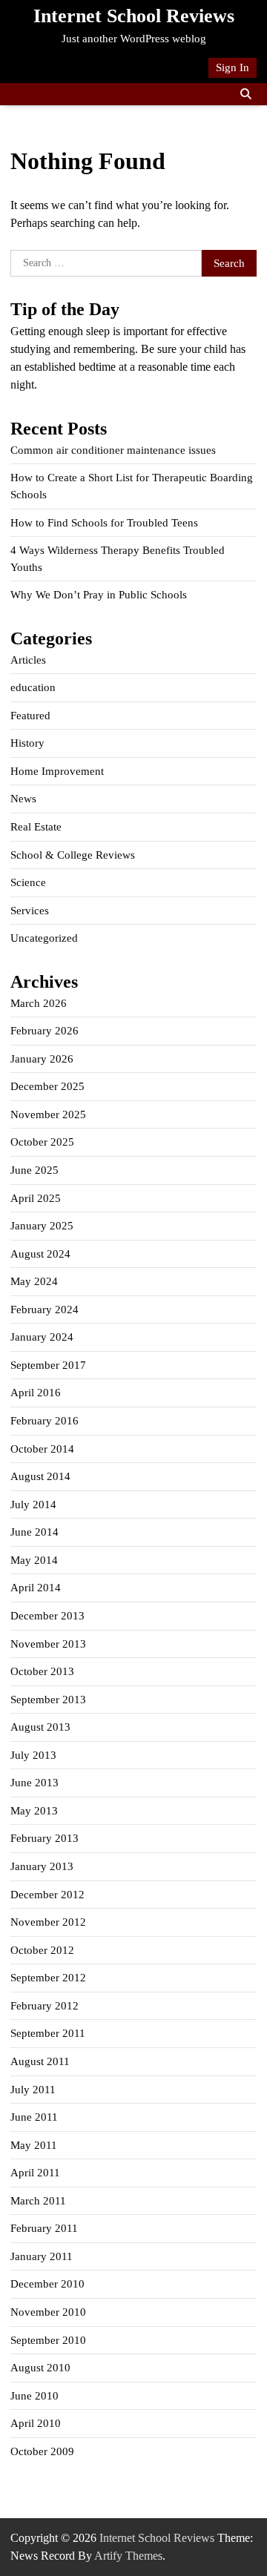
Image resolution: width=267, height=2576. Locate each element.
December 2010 (47, 2284)
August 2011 (40, 2061)
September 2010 (48, 2340)
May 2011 (34, 2145)
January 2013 (42, 1866)
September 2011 (48, 2033)
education (33, 687)
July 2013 (33, 1755)
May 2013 (34, 1811)
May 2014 (34, 1560)
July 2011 (33, 2090)
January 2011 (42, 2256)
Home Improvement (57, 771)
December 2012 (47, 1895)
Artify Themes (128, 2556)
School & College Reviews (73, 855)
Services (30, 911)
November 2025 (48, 1114)
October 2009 (42, 2451)
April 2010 (36, 2423)
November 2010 (48, 2312)
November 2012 (48, 1922)
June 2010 (34, 2396)
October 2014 (42, 1449)
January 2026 (42, 1059)
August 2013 (40, 1727)
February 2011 (44, 2228)
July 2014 (33, 1505)
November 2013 (48, 1644)
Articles (28, 660)
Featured (30, 716)
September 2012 (48, 1978)
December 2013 (47, 1616)
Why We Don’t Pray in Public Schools (99, 595)
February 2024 (44, 1310)
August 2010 (40, 2368)
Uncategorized (44, 938)
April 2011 (35, 2173)
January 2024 (42, 1337)
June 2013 (34, 1783)
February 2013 (44, 1838)
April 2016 (36, 1393)
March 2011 (38, 2201)
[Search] (245, 94)
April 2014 (36, 1588)
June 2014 (34, 1532)
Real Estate (36, 827)
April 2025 (36, 1198)
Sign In (233, 67)
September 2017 (48, 1365)
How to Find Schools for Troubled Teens (104, 523)
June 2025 (34, 1170)
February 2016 (44, 1421)
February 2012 (44, 2006)
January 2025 (42, 1226)
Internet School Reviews (134, 16)
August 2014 (40, 1476)
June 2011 (34, 2117)
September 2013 (48, 1700)
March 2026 (39, 1003)
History (27, 743)
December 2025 (47, 1086)
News (23, 799)
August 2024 (40, 1254)
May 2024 (34, 1281)
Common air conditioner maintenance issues (113, 450)
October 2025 (42, 1142)
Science (28, 882)
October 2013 (42, 1671)
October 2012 (42, 1950)
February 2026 (44, 1031)
